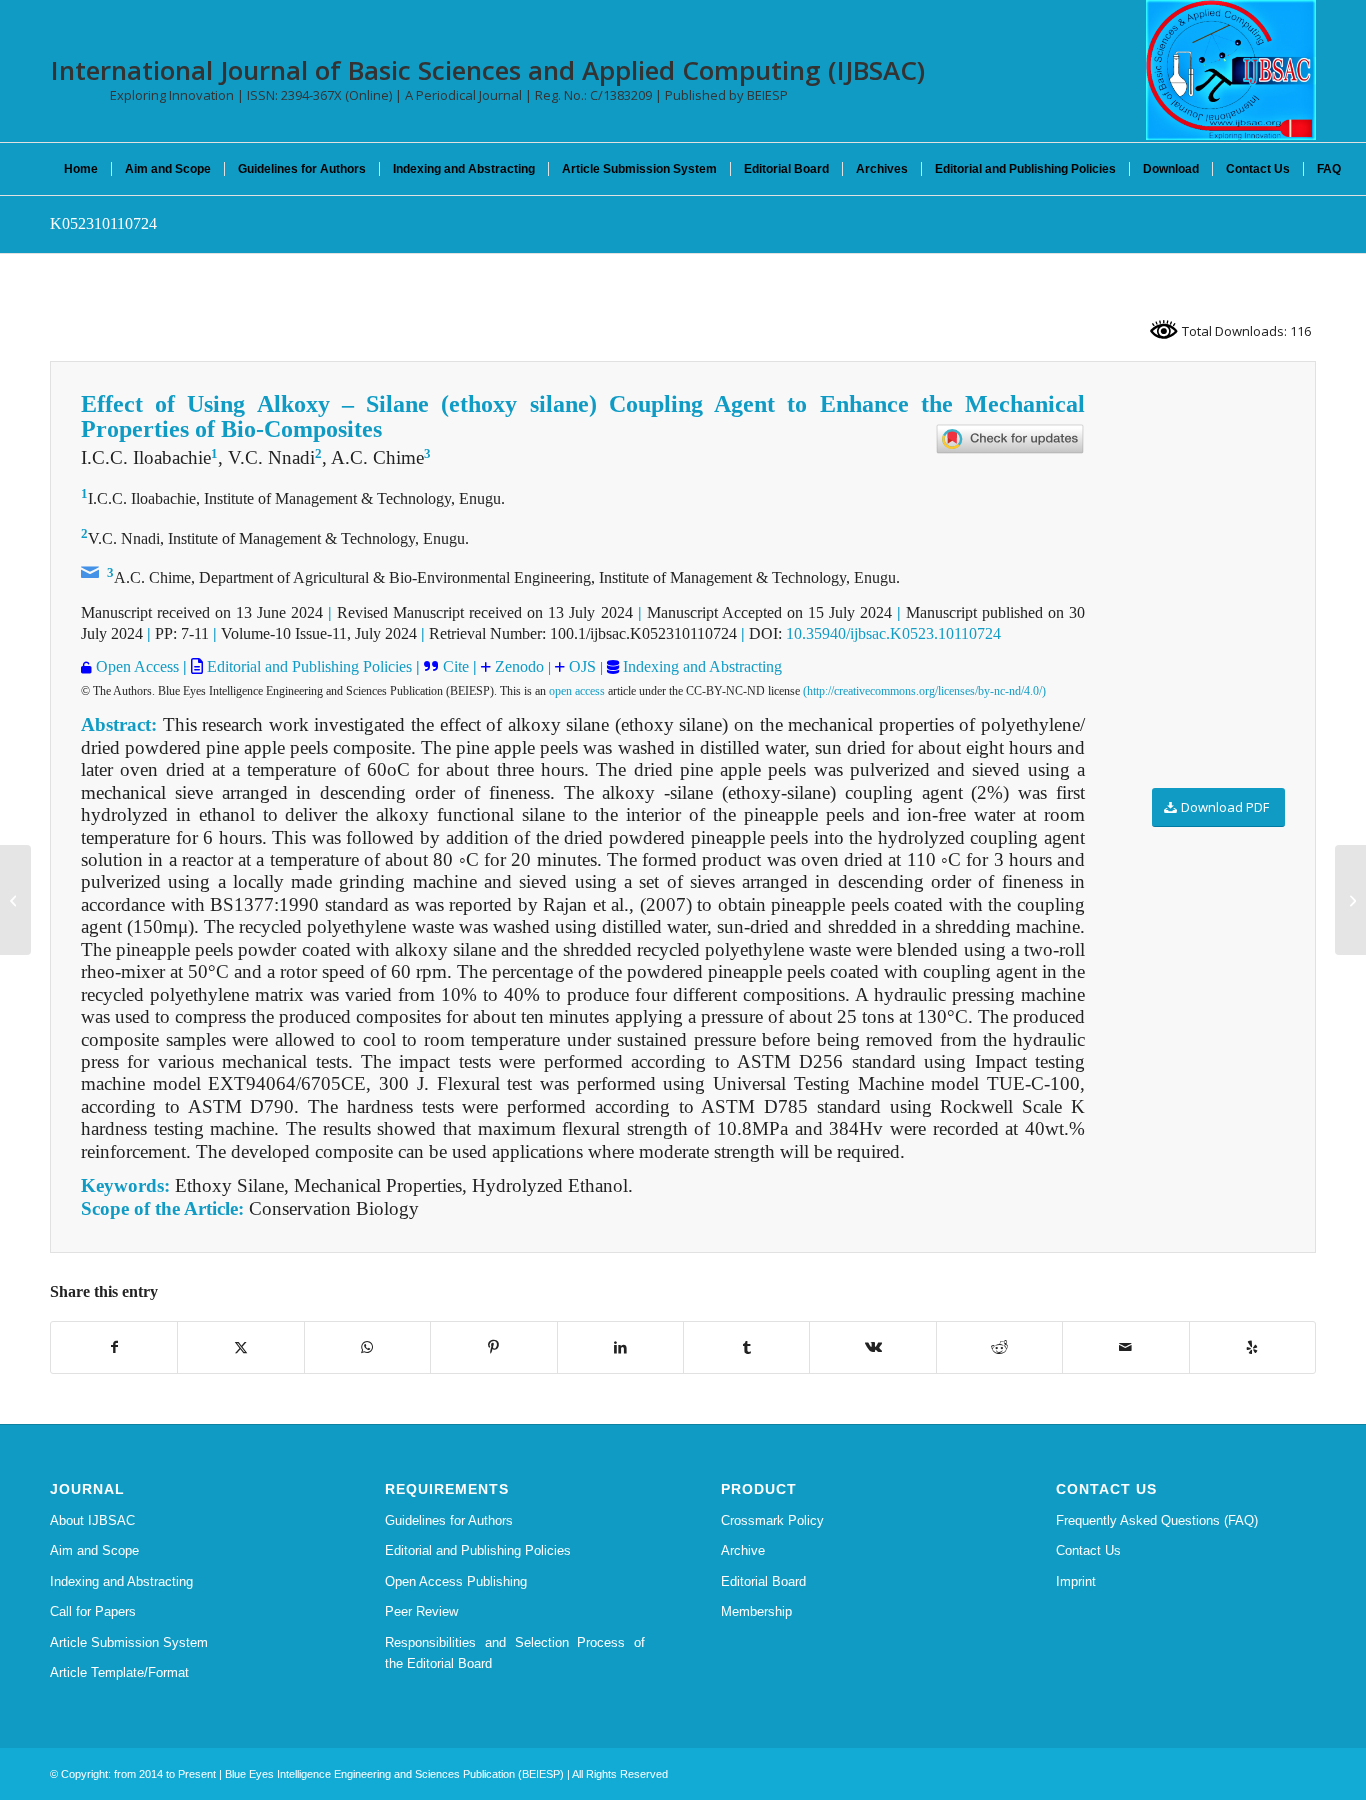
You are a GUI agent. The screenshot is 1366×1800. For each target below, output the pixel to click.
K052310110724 (103, 223)
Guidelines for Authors (449, 1520)
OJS (580, 666)
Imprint (1076, 1581)
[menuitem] (81, 169)
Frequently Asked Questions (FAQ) (1157, 1520)
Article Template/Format (119, 1672)
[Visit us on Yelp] (1252, 1347)
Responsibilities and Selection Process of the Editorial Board (515, 1653)
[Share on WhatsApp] (367, 1347)
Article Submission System (129, 1642)
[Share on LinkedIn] (620, 1347)
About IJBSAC (92, 1520)
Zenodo (517, 666)
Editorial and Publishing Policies (307, 666)
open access (577, 691)
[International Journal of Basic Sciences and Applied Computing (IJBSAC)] (1231, 70)
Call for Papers (93, 1611)
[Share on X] (240, 1347)
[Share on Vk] (872, 1347)
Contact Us (1088, 1550)
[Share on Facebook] (114, 1347)
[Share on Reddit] (999, 1347)
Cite (456, 666)
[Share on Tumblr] (746, 1347)
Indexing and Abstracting (700, 666)
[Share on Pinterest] (493, 1347)
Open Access (137, 666)
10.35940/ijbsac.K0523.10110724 (893, 633)
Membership (756, 1611)
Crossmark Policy (772, 1520)
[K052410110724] (15, 900)
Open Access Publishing (456, 1581)
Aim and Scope (94, 1550)
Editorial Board (763, 1581)
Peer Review (421, 1611)
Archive (743, 1550)
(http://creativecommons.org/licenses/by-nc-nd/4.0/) (924, 691)
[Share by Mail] (1125, 1347)
